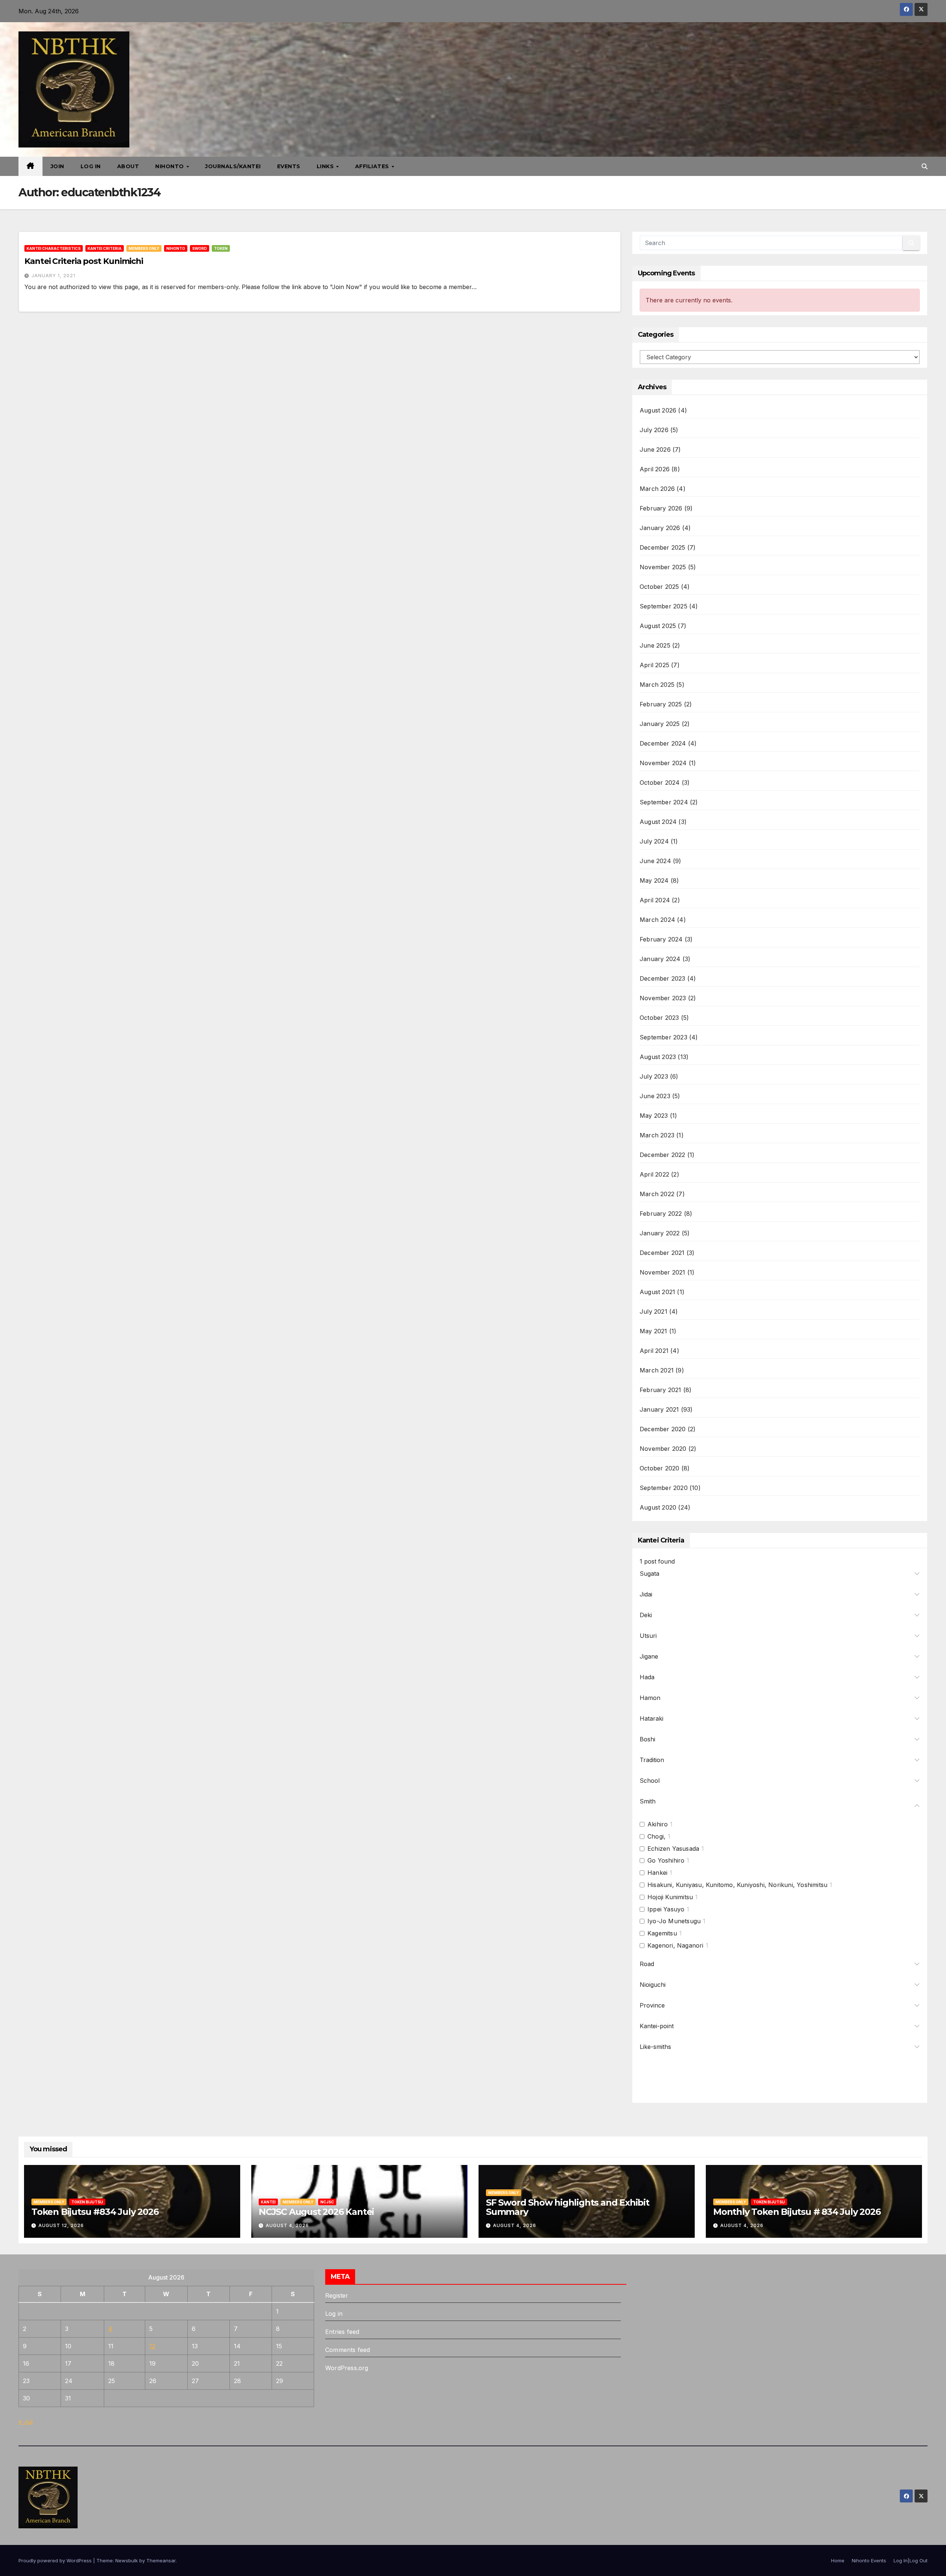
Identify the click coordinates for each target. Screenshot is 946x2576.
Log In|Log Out (911, 2560)
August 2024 (658, 822)
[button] (925, 166)
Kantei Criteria (105, 248)
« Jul (25, 2421)
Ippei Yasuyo (666, 1909)
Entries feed (342, 2332)
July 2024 (654, 841)
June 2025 (655, 645)
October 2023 (659, 1018)
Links (326, 166)
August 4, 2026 (287, 2225)
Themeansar (161, 2560)
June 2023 (655, 1096)
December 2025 (663, 547)
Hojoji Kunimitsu (670, 1897)
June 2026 (655, 449)
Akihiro (658, 1824)
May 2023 (654, 1116)
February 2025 (661, 704)
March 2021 (657, 1370)
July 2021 (654, 1311)
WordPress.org (347, 2368)
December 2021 (662, 1253)
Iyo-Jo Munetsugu (674, 1921)
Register (337, 2295)
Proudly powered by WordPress (56, 2560)
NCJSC (327, 2202)
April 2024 (655, 900)
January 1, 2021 (53, 276)
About (128, 166)
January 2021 (659, 1409)
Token (221, 248)
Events (289, 166)
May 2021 (654, 1331)
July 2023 (654, 1076)
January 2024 (660, 959)
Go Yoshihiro (666, 1860)
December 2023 (663, 978)
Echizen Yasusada (673, 1849)
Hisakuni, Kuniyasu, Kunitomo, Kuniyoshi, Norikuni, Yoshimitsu (737, 1885)
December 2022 (663, 1155)
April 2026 (655, 469)
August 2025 (658, 626)
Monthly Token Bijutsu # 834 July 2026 (797, 2212)
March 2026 (657, 489)
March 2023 (657, 1135)
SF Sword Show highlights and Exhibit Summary (568, 2207)
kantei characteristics (54, 248)
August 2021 (657, 1292)
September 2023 (663, 1037)
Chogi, (656, 1836)
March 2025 (657, 685)
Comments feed (348, 2350)
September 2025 (663, 606)
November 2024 (663, 763)
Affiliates (373, 166)
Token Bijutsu (87, 2202)
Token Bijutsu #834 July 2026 (95, 2212)
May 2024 (654, 880)
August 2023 (658, 1057)
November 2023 (663, 998)
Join (57, 166)
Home (838, 2560)
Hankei (657, 1873)
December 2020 (663, 1429)
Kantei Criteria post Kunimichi (84, 261)
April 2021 (654, 1351)
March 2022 (657, 1194)
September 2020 (664, 1488)
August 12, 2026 (61, 2225)
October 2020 (659, 1468)
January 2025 (660, 724)
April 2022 (654, 1174)
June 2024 (655, 861)
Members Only (144, 248)
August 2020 (658, 1507)
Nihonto (170, 166)
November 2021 (663, 1272)
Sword (200, 248)
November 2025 (663, 567)
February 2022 (661, 1214)
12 (152, 2346)
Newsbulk (127, 2560)
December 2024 (663, 743)
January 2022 (660, 1233)
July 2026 (654, 430)
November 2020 (663, 1449)
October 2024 (660, 783)
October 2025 (659, 587)
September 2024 (664, 802)
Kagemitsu (662, 1933)
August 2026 (658, 410)
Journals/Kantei (233, 166)
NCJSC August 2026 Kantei (316, 2212)
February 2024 (661, 939)
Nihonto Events (869, 2560)
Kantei (268, 2202)
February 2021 (661, 1390)
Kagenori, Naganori (676, 1945)
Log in (334, 2314)
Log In (91, 166)
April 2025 (654, 665)
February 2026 (661, 508)
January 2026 (660, 528)
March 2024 (657, 920)
